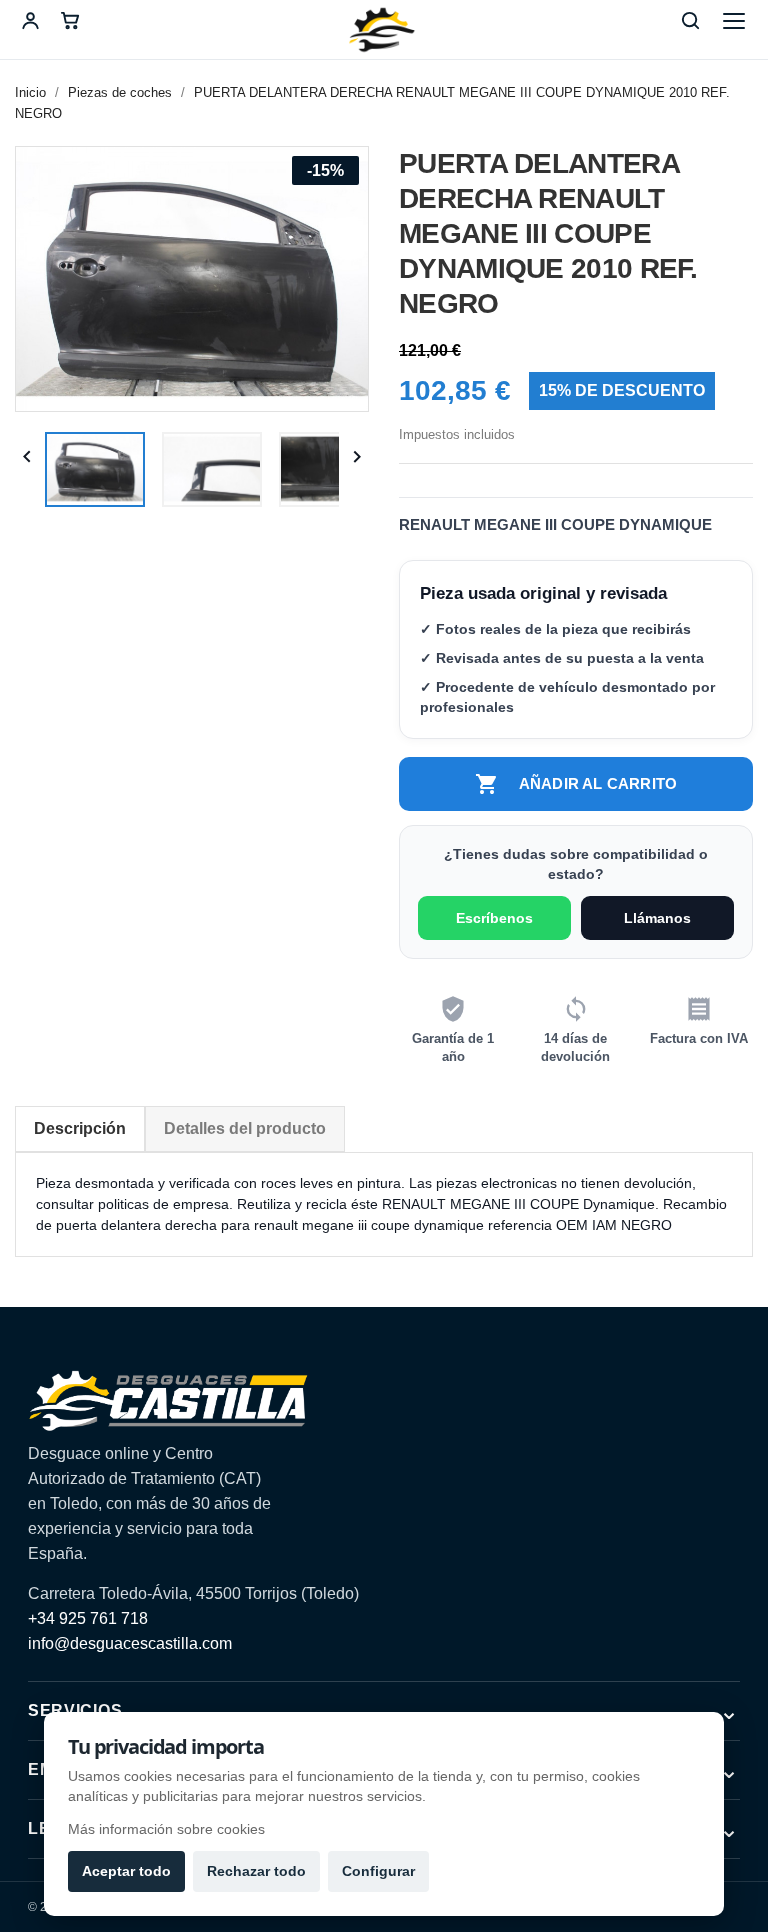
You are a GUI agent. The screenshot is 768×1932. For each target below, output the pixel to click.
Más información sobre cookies (166, 1829)
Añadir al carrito (576, 784)
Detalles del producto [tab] (245, 1128)
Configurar (378, 1871)
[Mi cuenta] (30, 21)
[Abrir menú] (734, 21)
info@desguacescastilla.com (130, 1643)
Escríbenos (494, 918)
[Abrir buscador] (690, 21)
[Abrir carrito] (70, 21)
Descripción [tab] (80, 1128)
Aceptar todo (126, 1871)
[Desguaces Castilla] (384, 30)
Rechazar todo (256, 1871)
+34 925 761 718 (88, 1618)
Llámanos (657, 918)
